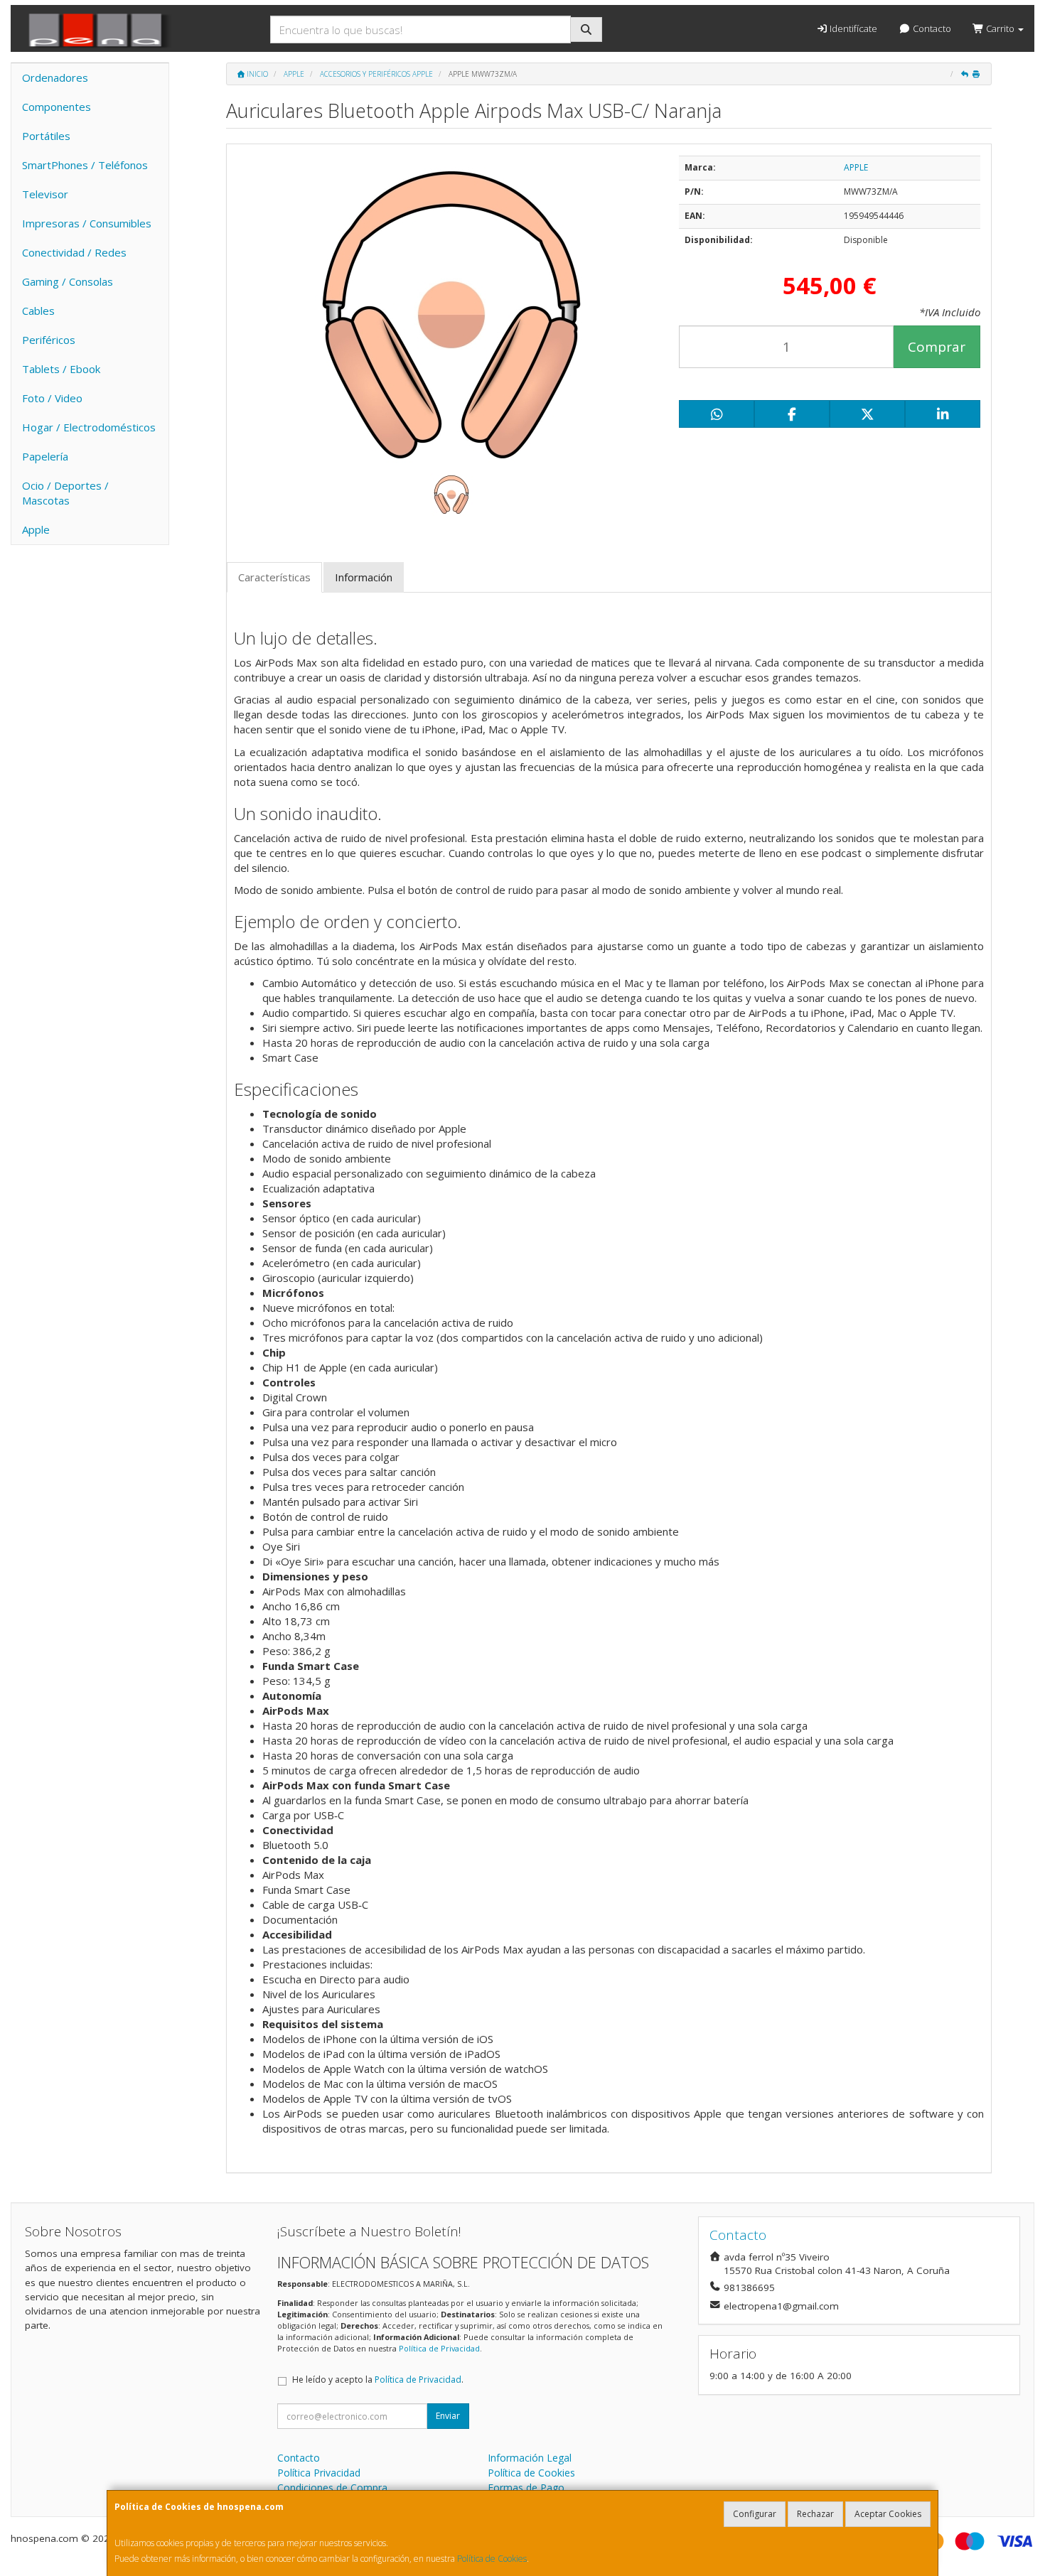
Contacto (931, 28)
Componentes (57, 107)
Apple (36, 529)
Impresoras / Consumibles (87, 223)
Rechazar (815, 2514)
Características (274, 577)
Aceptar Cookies (888, 2514)
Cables (38, 311)
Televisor (45, 194)
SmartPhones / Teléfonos (85, 165)
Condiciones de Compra (332, 2488)
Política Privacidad (319, 2473)
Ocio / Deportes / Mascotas (65, 493)
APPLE (856, 167)
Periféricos (49, 340)
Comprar (937, 347)
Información (364, 577)
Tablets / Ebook (61, 369)
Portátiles (46, 136)
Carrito (1000, 28)
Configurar (755, 2514)
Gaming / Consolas (68, 281)
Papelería (45, 456)
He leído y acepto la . (378, 2380)
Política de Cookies (492, 2559)
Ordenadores (55, 77)
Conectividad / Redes (74, 252)
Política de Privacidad (439, 2348)
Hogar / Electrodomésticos (89, 427)
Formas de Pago (526, 2488)
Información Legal (530, 2458)
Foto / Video (52, 398)
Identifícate (852, 28)
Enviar (448, 2416)
